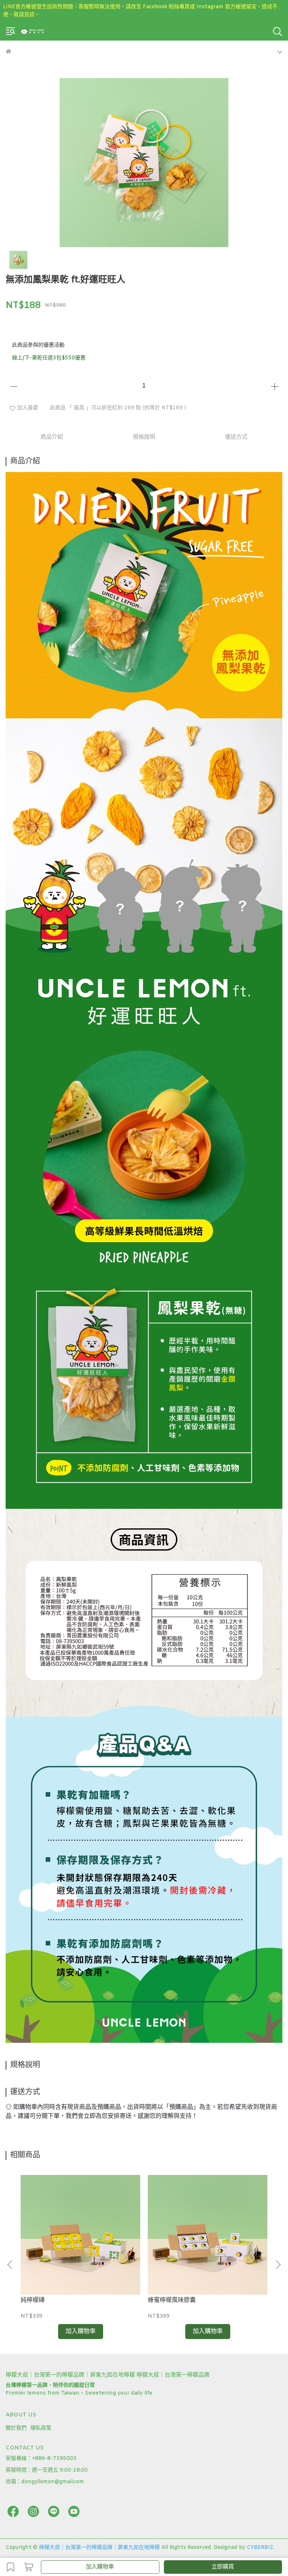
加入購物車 (100, 2567)
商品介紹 (52, 437)
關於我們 (16, 2428)
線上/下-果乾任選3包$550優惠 (49, 358)
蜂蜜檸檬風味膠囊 (172, 2300)
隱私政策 (41, 2428)
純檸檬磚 (33, 2300)
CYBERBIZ (260, 2548)
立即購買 (223, 2567)
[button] (278, 2265)
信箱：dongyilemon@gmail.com (45, 2482)
